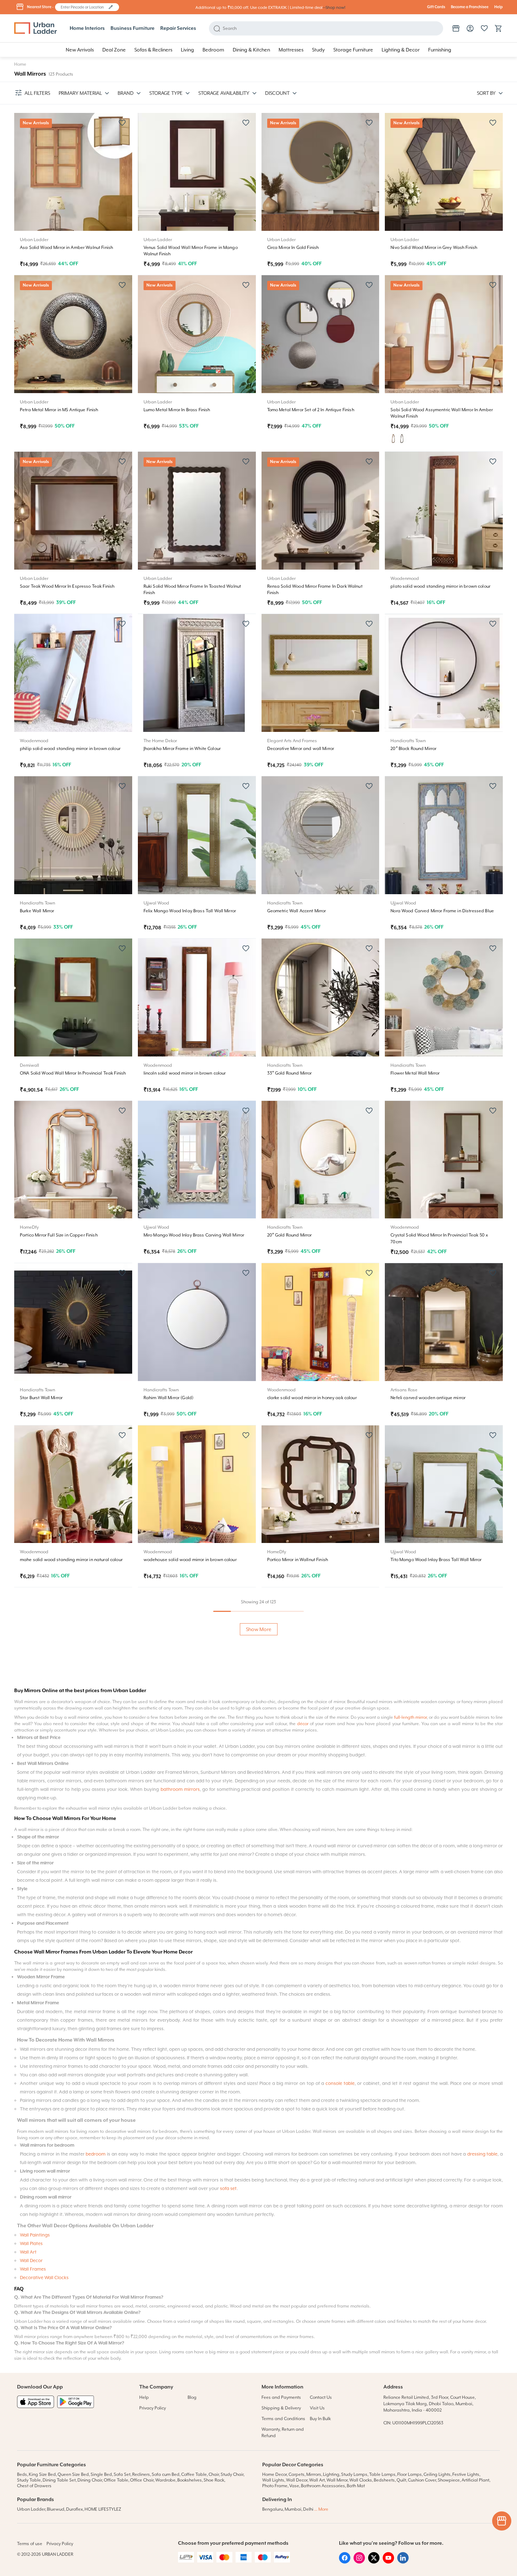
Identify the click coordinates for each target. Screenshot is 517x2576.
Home (20, 64)
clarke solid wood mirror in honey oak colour (312, 1398)
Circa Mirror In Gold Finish (293, 248)
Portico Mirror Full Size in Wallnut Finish (306, 1884)
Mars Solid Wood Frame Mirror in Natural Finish (68, 2047)
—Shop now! (334, 8)
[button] (111, 7)
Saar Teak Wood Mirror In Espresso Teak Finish (67, 586)
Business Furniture (133, 28)
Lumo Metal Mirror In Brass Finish (177, 410)
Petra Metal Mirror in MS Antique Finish (59, 410)
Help (499, 7)
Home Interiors (87, 28)
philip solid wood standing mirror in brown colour (70, 749)
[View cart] (499, 28)
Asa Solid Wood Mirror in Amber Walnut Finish (66, 248)
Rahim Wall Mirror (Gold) (168, 1398)
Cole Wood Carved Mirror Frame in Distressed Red (441, 1722)
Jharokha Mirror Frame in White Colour (182, 749)
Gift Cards (436, 7)
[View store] (456, 28)
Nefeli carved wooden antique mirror (428, 1398)
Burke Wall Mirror (37, 911)
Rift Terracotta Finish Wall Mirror (300, 2047)
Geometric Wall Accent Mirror (297, 911)
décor (303, 2211)
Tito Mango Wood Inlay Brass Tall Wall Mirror (436, 1560)
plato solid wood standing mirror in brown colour (440, 586)
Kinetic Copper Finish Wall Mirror (53, 1722)
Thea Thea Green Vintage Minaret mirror (185, 1722)
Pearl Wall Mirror (284, 1722)
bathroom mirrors (180, 2276)
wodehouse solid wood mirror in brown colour (190, 1560)
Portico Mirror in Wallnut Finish (298, 1560)
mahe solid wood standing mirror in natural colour (71, 1560)
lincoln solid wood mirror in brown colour (185, 1073)
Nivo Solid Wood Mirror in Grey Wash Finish (434, 248)
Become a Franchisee (470, 7)
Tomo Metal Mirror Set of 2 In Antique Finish (311, 410)
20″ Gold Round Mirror (290, 1235)
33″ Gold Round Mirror (290, 1073)
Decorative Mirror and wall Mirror (301, 749)
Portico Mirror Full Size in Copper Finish (59, 1235)
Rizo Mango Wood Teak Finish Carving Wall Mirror (70, 1884)
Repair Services (178, 28)
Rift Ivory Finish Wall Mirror (170, 2047)
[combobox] (84, 7)
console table (340, 2570)
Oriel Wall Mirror (407, 2047)
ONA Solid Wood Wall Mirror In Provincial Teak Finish (73, 1073)
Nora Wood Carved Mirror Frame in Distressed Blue (442, 911)
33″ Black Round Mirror (166, 1884)
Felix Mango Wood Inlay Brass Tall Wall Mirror (190, 911)
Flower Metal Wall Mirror (415, 1073)
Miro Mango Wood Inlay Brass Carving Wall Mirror (194, 1235)
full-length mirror (410, 2204)
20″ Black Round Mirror (413, 749)
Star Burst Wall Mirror (41, 1398)
